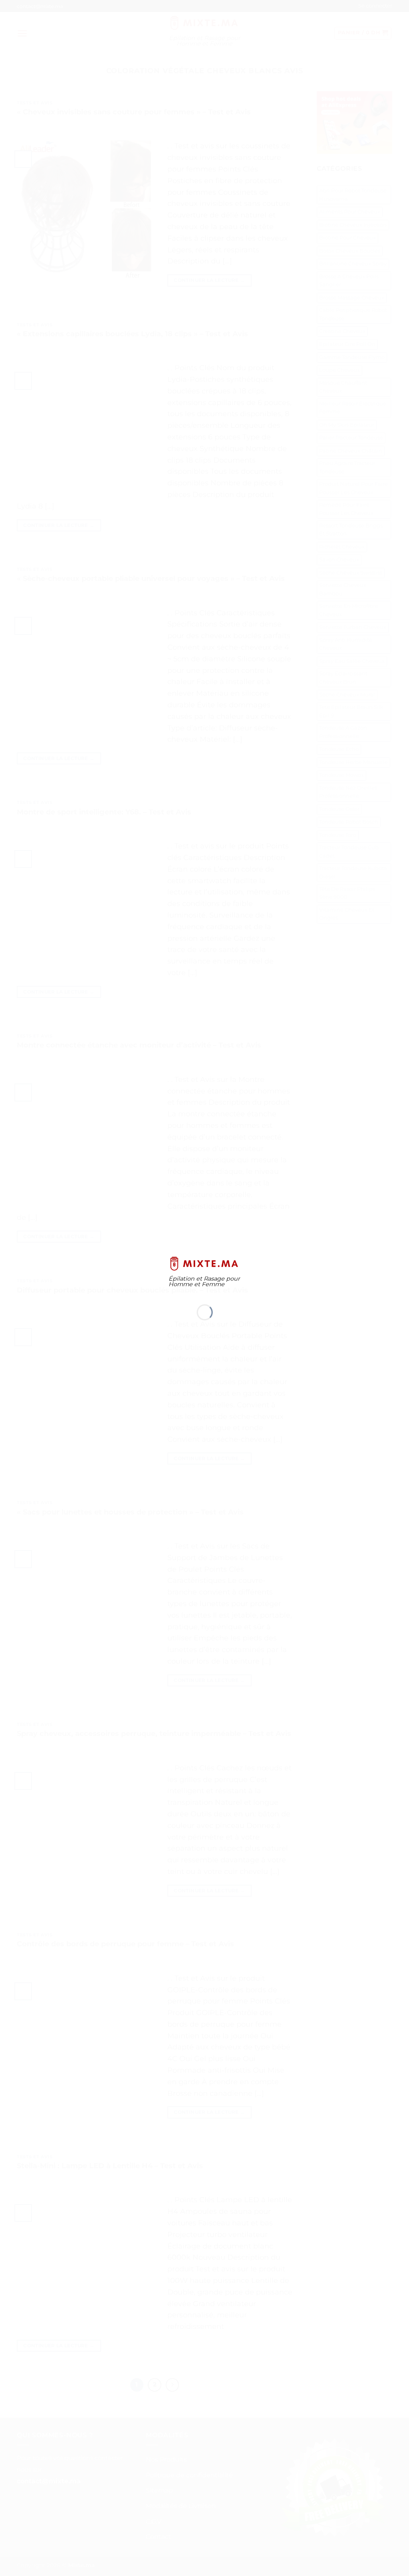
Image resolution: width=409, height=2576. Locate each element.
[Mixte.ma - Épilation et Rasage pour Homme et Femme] (205, 1263)
